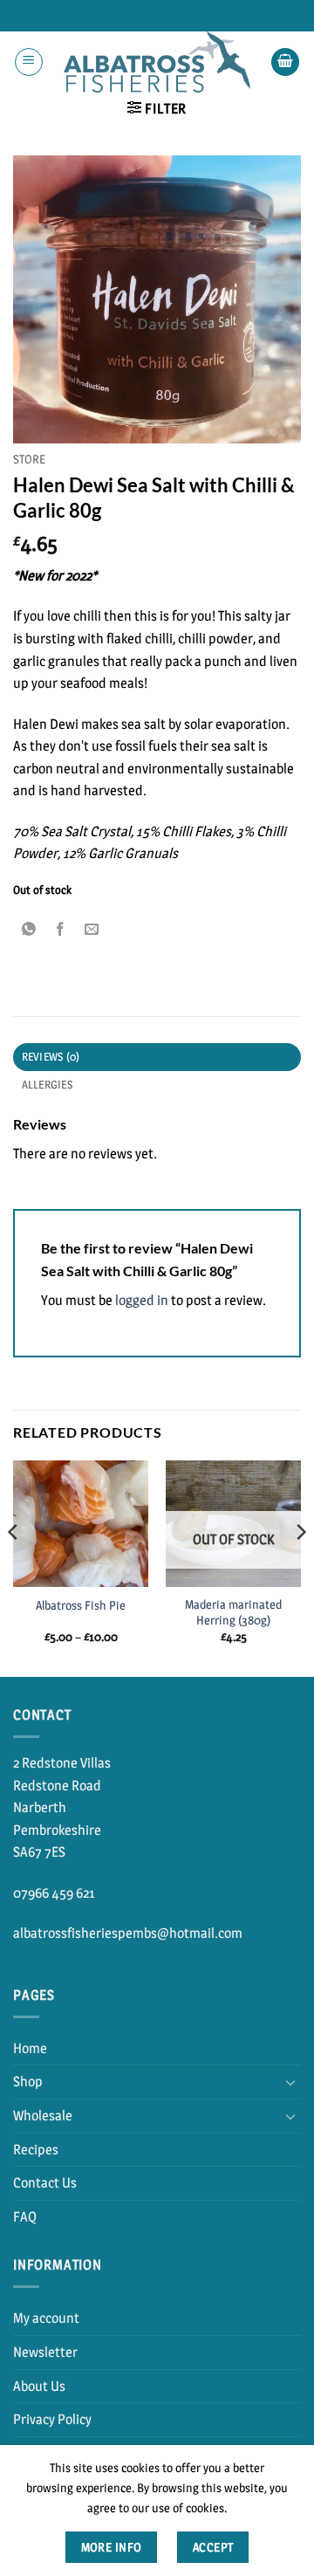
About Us (39, 2386)
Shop (28, 2081)
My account (46, 2318)
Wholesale (43, 2116)
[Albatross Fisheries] (157, 62)
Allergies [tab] (47, 1085)
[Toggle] (290, 2082)
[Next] (300, 1567)
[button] (29, 62)
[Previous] (14, 1567)
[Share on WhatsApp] (29, 929)
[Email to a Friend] (92, 929)
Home (30, 2048)
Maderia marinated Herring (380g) (233, 1612)
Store (29, 459)
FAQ (25, 2217)
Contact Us (45, 2183)
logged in (142, 1300)
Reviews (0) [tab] (51, 1057)
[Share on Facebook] (61, 929)
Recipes (36, 2150)
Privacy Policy (52, 2419)
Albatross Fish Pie (81, 1605)
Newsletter (45, 2352)
